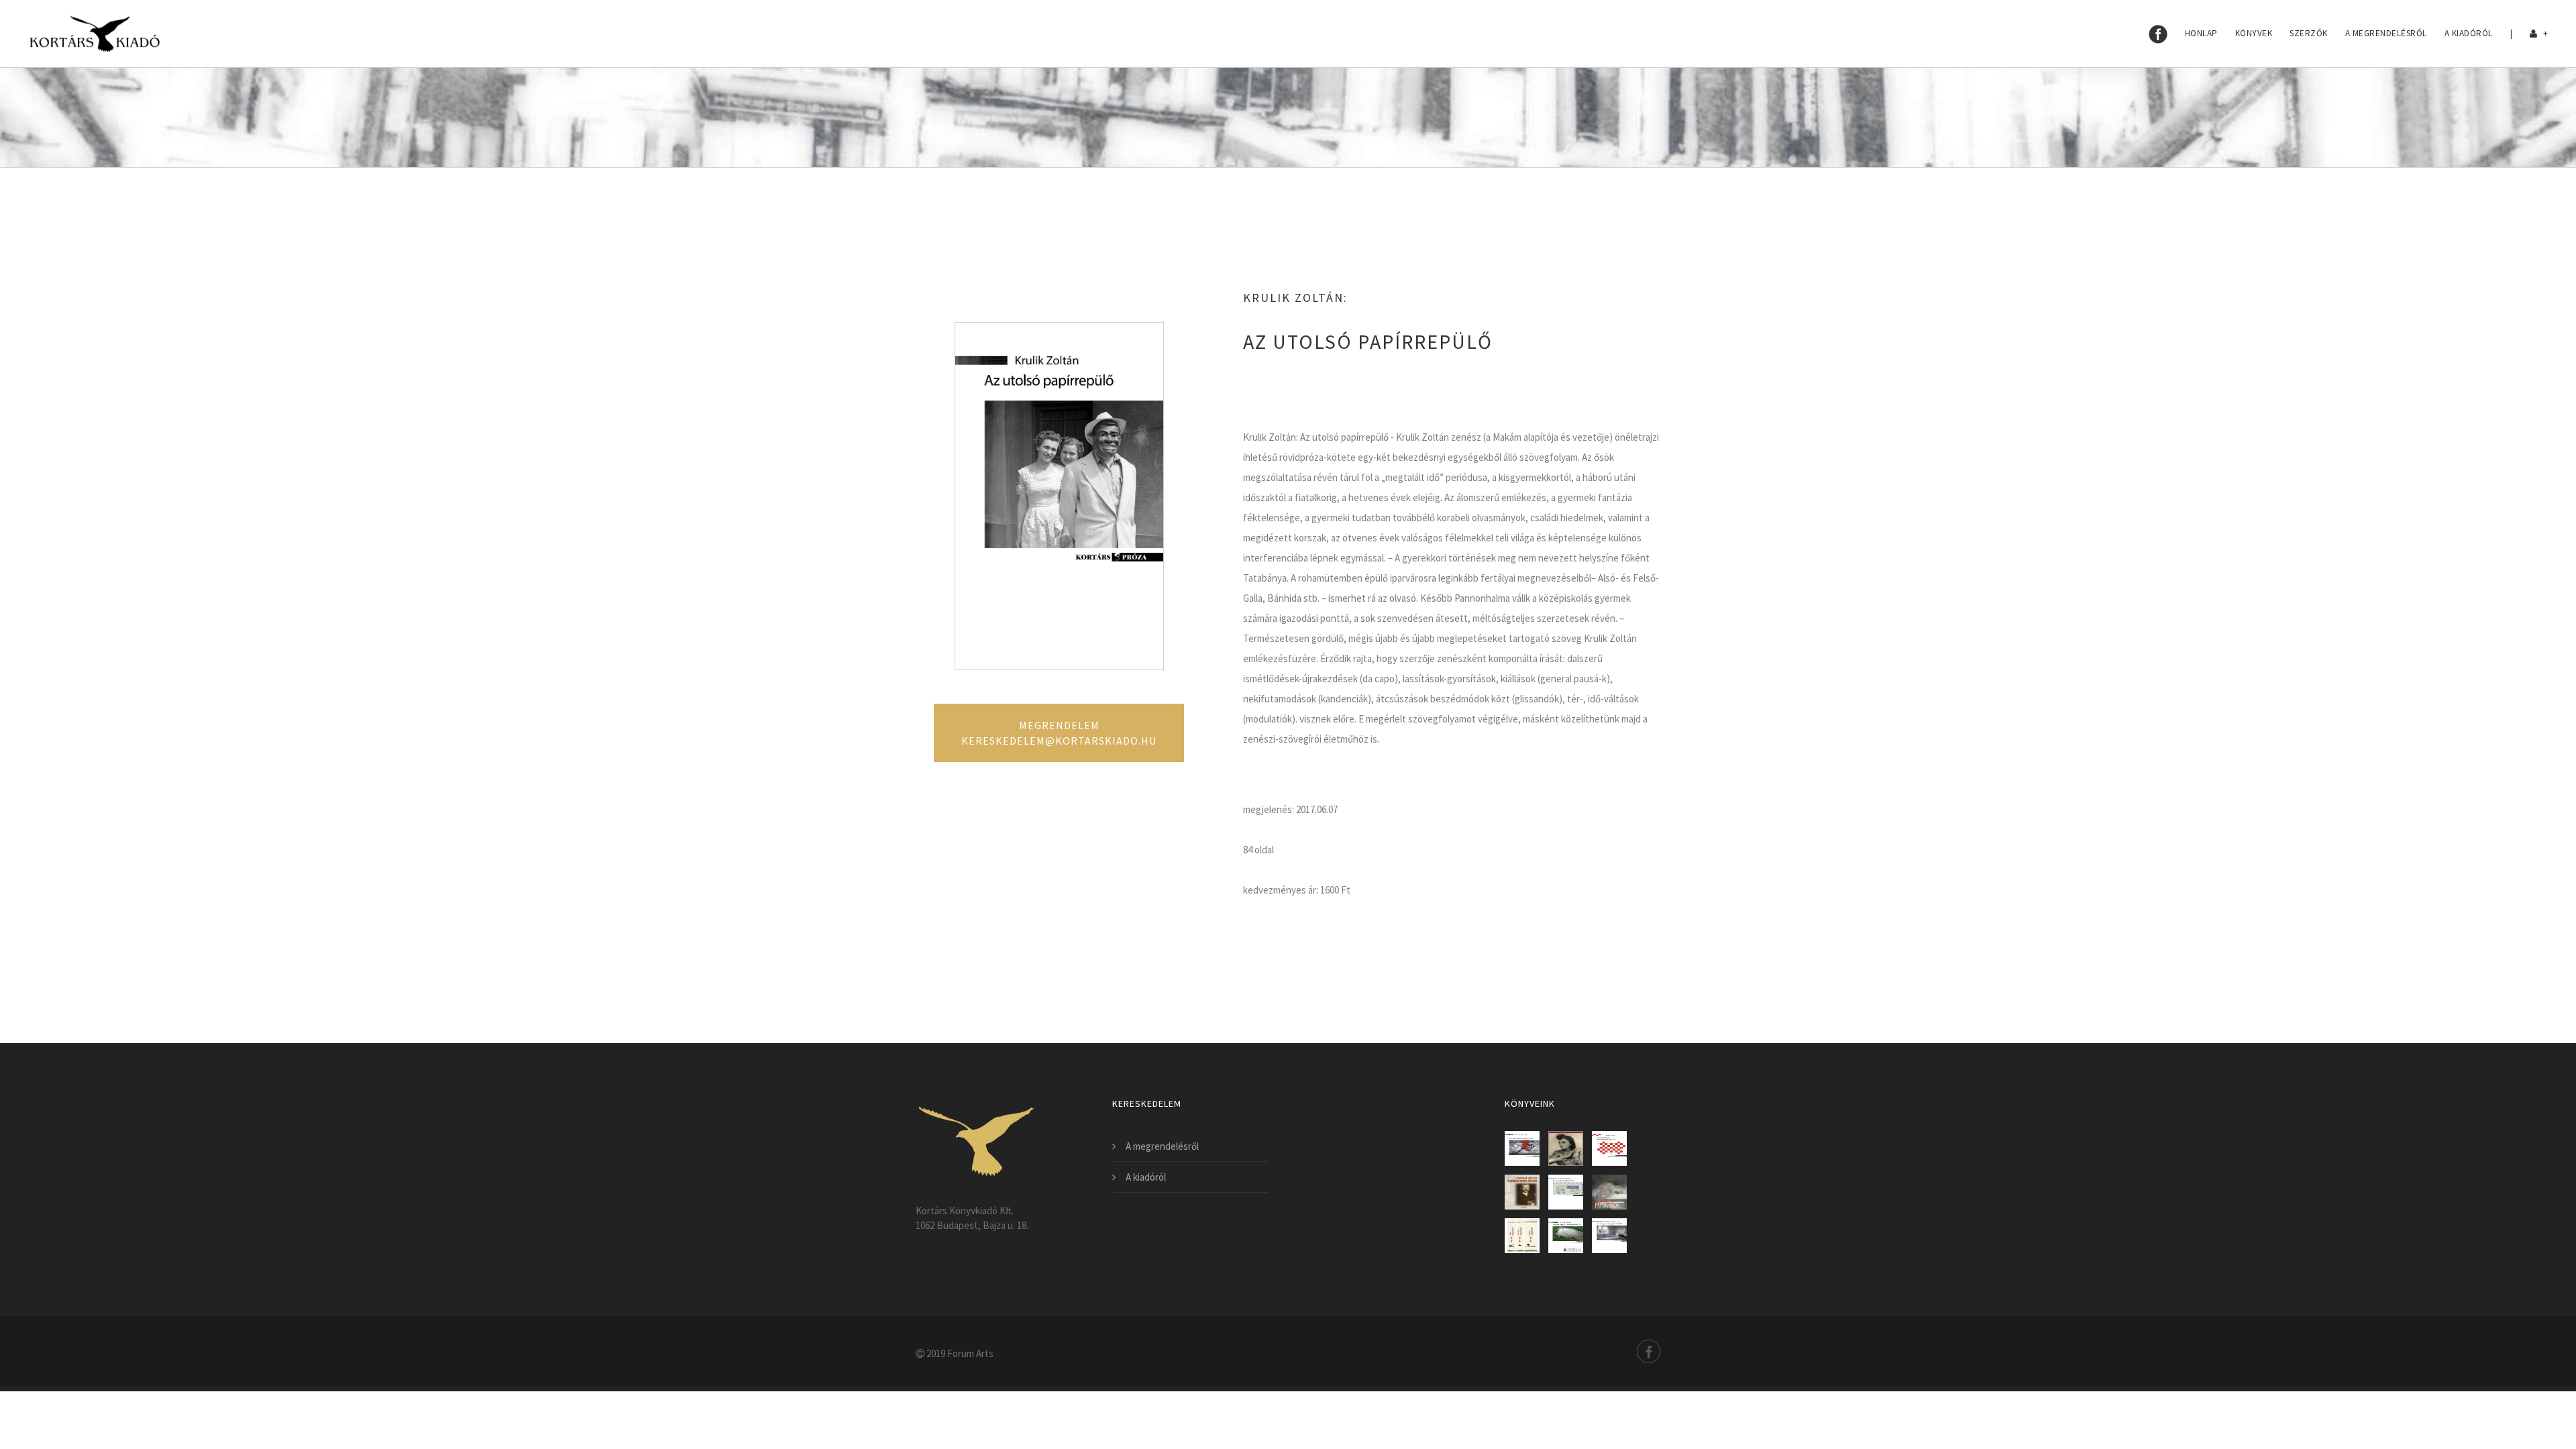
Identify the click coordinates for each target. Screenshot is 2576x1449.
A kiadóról (2469, 33)
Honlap (2201, 33)
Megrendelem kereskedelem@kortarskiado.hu (1059, 733)
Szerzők (2309, 33)
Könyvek (2254, 33)
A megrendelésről (2386, 33)
